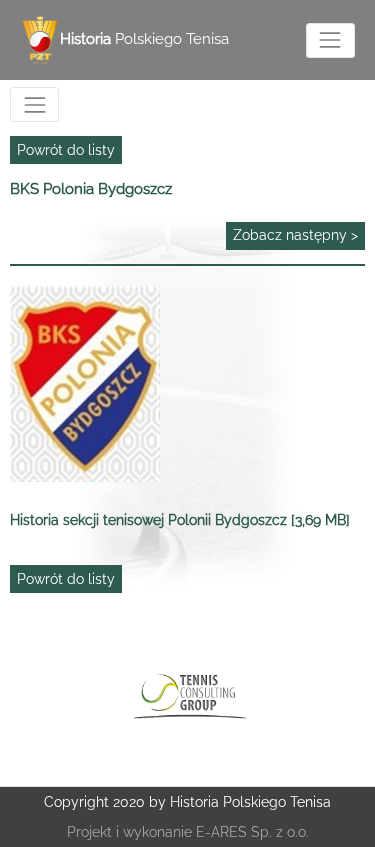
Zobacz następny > (295, 235)
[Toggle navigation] (330, 40)
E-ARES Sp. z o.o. (252, 832)
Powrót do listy (66, 150)
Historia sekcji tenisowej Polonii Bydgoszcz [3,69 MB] (180, 520)
